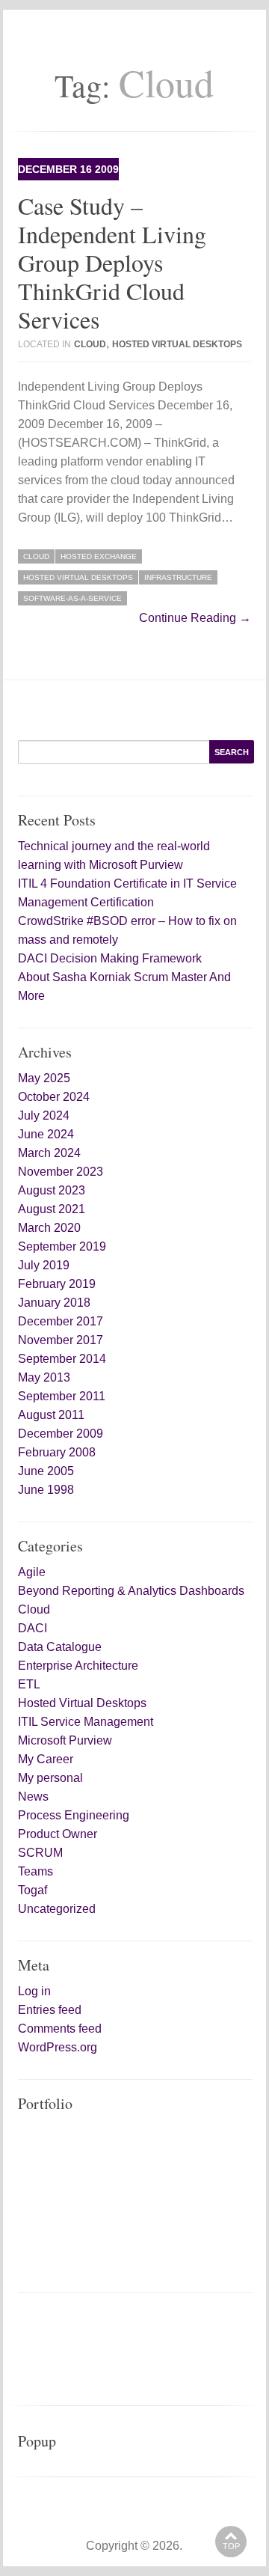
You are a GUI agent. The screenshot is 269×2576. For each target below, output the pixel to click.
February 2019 (57, 1284)
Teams (35, 1871)
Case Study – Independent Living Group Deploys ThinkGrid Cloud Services (112, 262)
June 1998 (46, 1490)
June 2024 (46, 1134)
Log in (34, 1991)
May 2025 (44, 1078)
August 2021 (52, 1209)
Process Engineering (74, 1815)
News (33, 1797)
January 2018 (54, 1303)
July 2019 (44, 1265)
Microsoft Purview (65, 1740)
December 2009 (61, 1434)
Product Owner (58, 1834)
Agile (32, 1572)
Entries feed (50, 2010)
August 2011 (51, 1415)
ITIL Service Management (86, 1722)
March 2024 (49, 1153)
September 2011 (62, 1396)
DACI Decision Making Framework (110, 958)
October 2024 (54, 1097)
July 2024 (44, 1115)
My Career (46, 1759)
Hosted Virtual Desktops (177, 344)
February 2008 (57, 1452)
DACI (33, 1628)
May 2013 (44, 1377)
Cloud (90, 344)
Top (231, 2546)
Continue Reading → (195, 618)
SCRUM (40, 1853)
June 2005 (46, 1471)
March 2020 (49, 1228)
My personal (50, 1778)
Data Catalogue (60, 1647)
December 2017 (61, 1321)
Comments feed (60, 2029)
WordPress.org (58, 2047)
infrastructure (178, 577)
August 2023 (52, 1190)
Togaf (33, 1890)
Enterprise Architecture (78, 1666)
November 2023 (61, 1172)
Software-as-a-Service (72, 598)
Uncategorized (57, 1909)
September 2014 (62, 1359)
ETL (29, 1684)
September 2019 (62, 1246)
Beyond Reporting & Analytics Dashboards (131, 1591)
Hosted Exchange (99, 556)
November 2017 (61, 1340)
